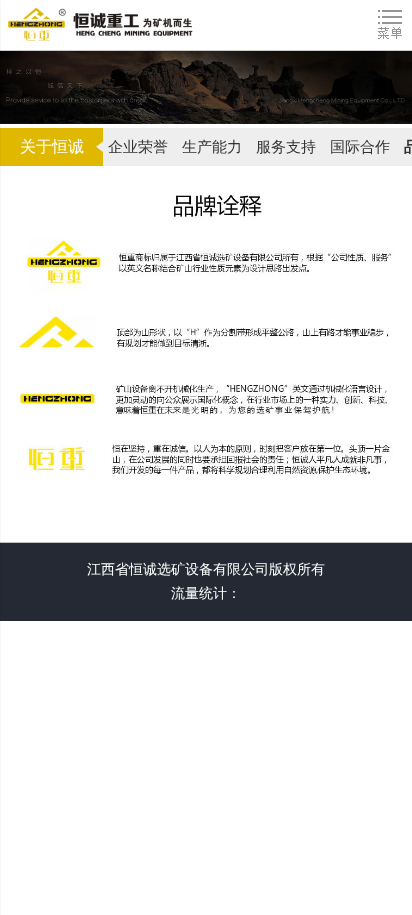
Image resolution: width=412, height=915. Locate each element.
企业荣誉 (138, 147)
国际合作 (360, 147)
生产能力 (212, 147)
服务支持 (286, 147)
